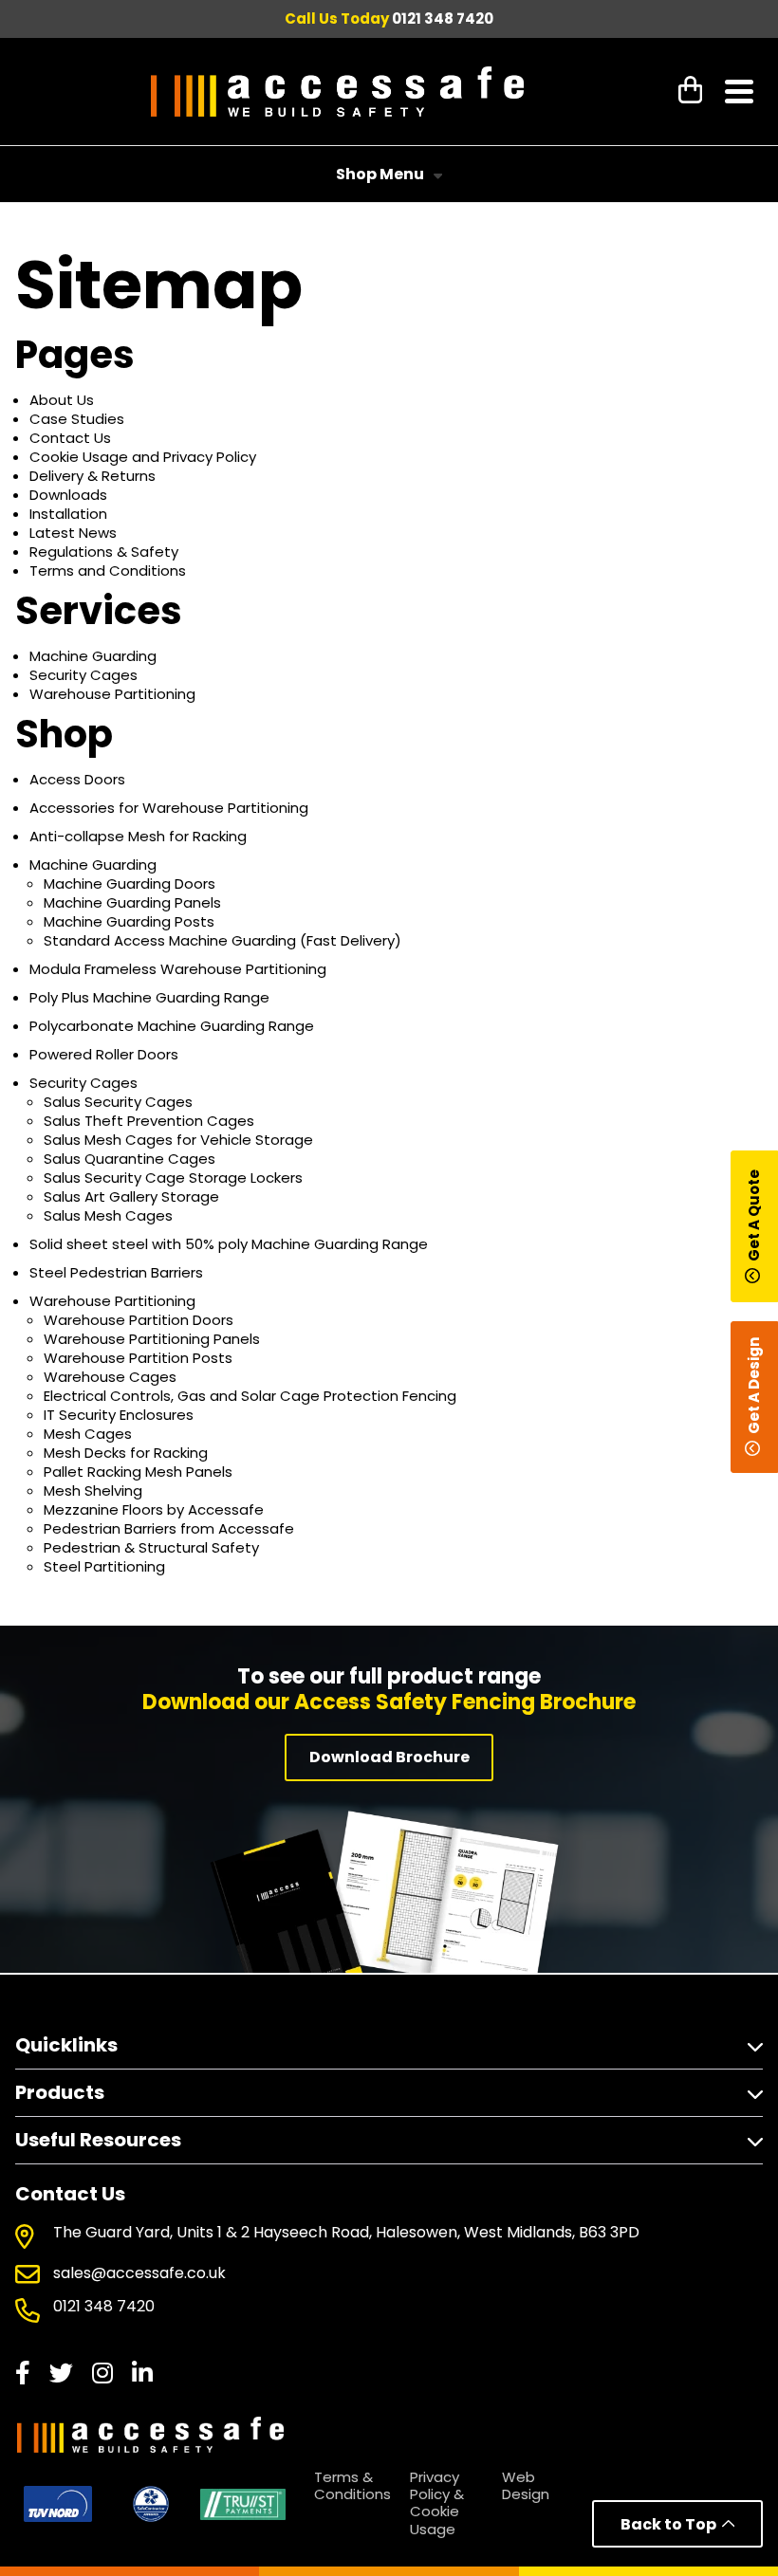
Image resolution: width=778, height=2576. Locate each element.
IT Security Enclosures (119, 1415)
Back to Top (671, 2524)
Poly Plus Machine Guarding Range (149, 997)
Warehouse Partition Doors (139, 1320)
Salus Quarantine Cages (130, 1159)
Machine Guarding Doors (130, 883)
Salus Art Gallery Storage (131, 1196)
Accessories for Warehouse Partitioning (169, 808)
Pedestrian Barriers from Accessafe (169, 1528)
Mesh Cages (88, 1434)
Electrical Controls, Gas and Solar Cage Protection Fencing (250, 1396)
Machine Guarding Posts (129, 921)
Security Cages (83, 675)
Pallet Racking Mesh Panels (138, 1472)
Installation (68, 514)
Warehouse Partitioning (112, 694)
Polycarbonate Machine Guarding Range (172, 1026)
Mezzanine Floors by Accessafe (154, 1509)
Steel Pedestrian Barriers (116, 1272)
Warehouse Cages (110, 1377)
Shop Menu (380, 174)
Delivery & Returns (93, 476)
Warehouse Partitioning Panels (152, 1339)
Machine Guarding (93, 656)
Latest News (73, 533)
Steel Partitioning (104, 1566)
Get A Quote (754, 1215)
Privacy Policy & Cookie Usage (437, 2503)
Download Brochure (389, 1757)
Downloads (68, 495)
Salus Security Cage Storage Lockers (173, 1178)
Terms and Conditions (108, 570)
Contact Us (70, 438)
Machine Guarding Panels (132, 902)
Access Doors (77, 779)
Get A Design (754, 1387)
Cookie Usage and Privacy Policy (143, 457)
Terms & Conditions (352, 2485)
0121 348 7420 (443, 18)
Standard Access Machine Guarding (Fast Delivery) (222, 940)
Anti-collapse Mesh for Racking (138, 836)
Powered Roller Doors (104, 1054)
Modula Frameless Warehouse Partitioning (178, 969)
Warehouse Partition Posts (138, 1358)
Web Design (526, 2485)
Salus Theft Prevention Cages (149, 1121)
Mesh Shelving (93, 1490)
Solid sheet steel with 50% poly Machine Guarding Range (229, 1244)
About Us (62, 400)
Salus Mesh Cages (108, 1215)
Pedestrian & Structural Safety (151, 1547)
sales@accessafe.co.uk (139, 2274)
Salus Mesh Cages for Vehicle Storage (178, 1140)
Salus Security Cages (118, 1102)
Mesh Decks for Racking (126, 1453)
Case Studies (77, 419)
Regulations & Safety (104, 552)
